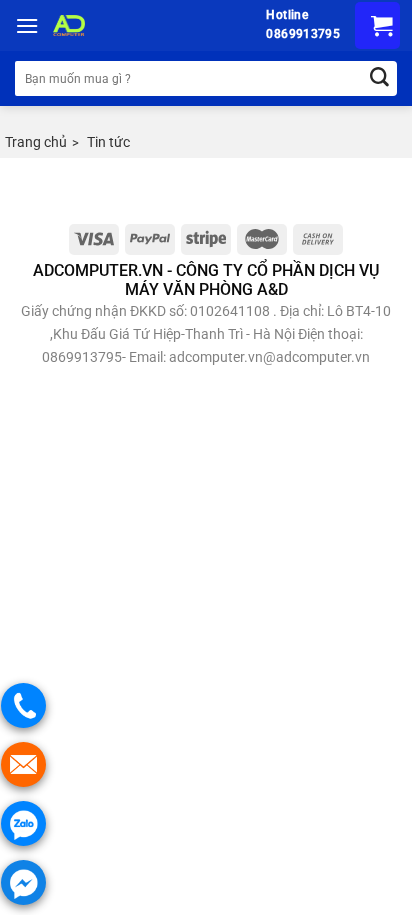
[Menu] (27, 25)
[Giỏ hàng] (377, 25)
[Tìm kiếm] (379, 78)
